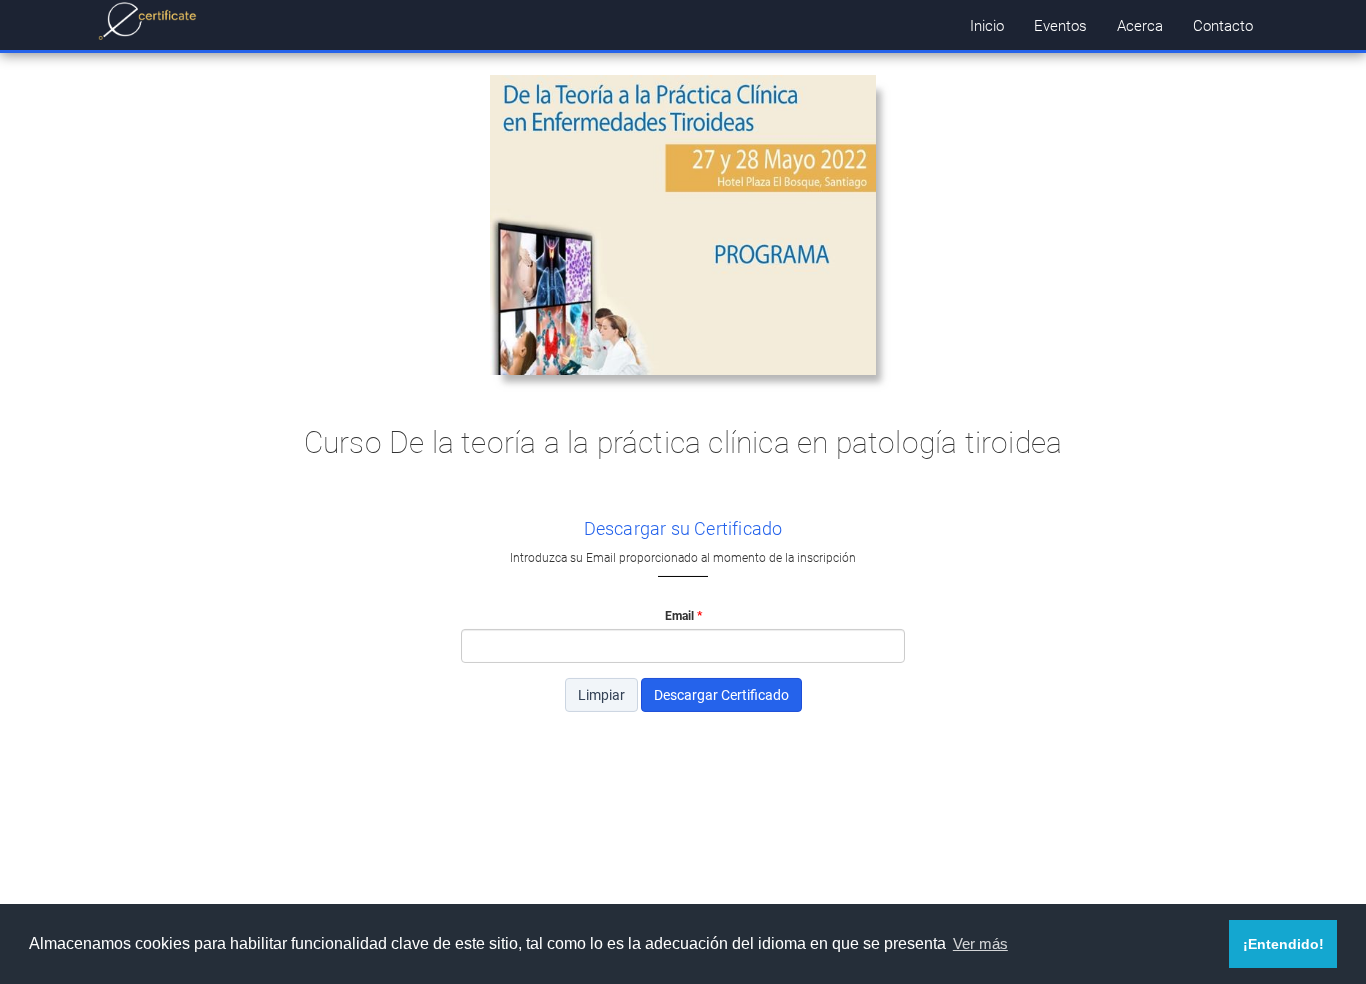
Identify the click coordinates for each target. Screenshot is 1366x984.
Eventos (1060, 25)
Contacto (1223, 25)
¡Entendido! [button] (1283, 944)
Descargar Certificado (721, 694)
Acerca (1140, 25)
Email (679, 615)
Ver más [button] (980, 943)
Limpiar (601, 694)
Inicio (987, 25)
